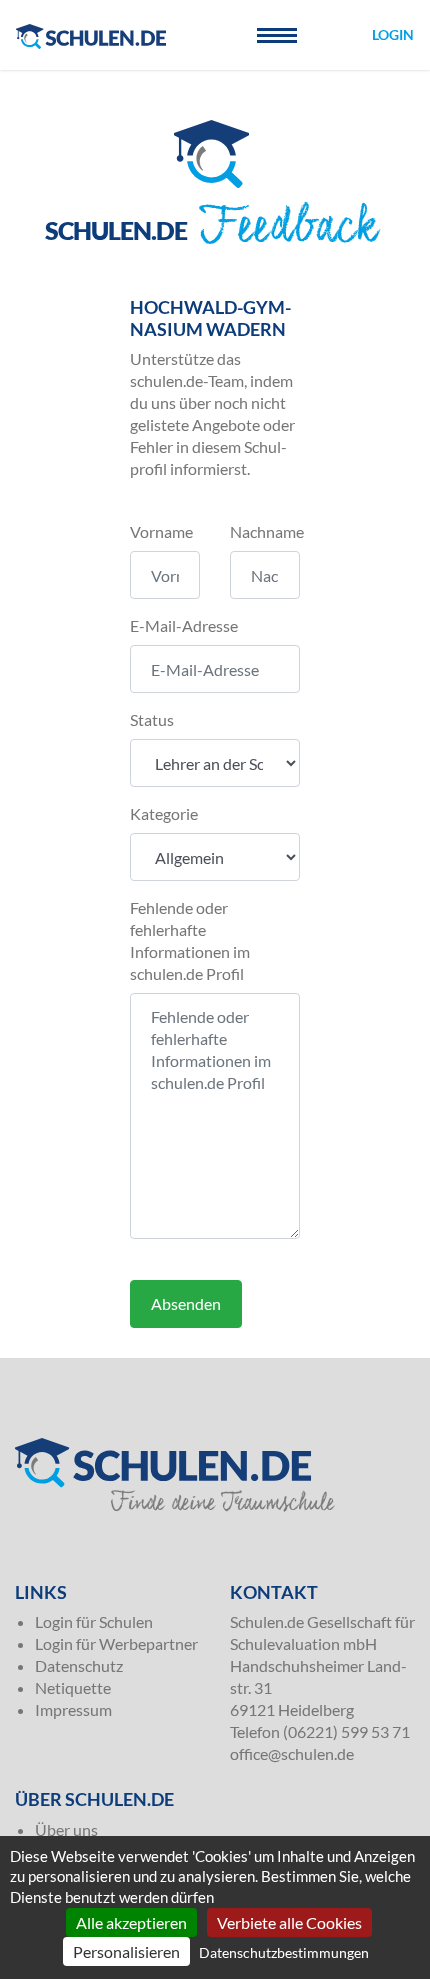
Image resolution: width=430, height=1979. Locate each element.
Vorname (161, 531)
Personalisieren (126, 1951)
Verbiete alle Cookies (289, 1922)
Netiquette (73, 1687)
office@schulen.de (292, 1753)
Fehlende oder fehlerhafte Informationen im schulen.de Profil (190, 940)
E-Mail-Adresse (184, 625)
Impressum (73, 1709)
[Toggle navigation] (277, 35)
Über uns (66, 1829)
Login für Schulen (94, 1621)
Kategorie (164, 813)
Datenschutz (79, 1665)
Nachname (267, 531)
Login (393, 34)
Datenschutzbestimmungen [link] (284, 1952)
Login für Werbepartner (116, 1643)
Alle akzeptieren (131, 1922)
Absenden (186, 1303)
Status (152, 719)
